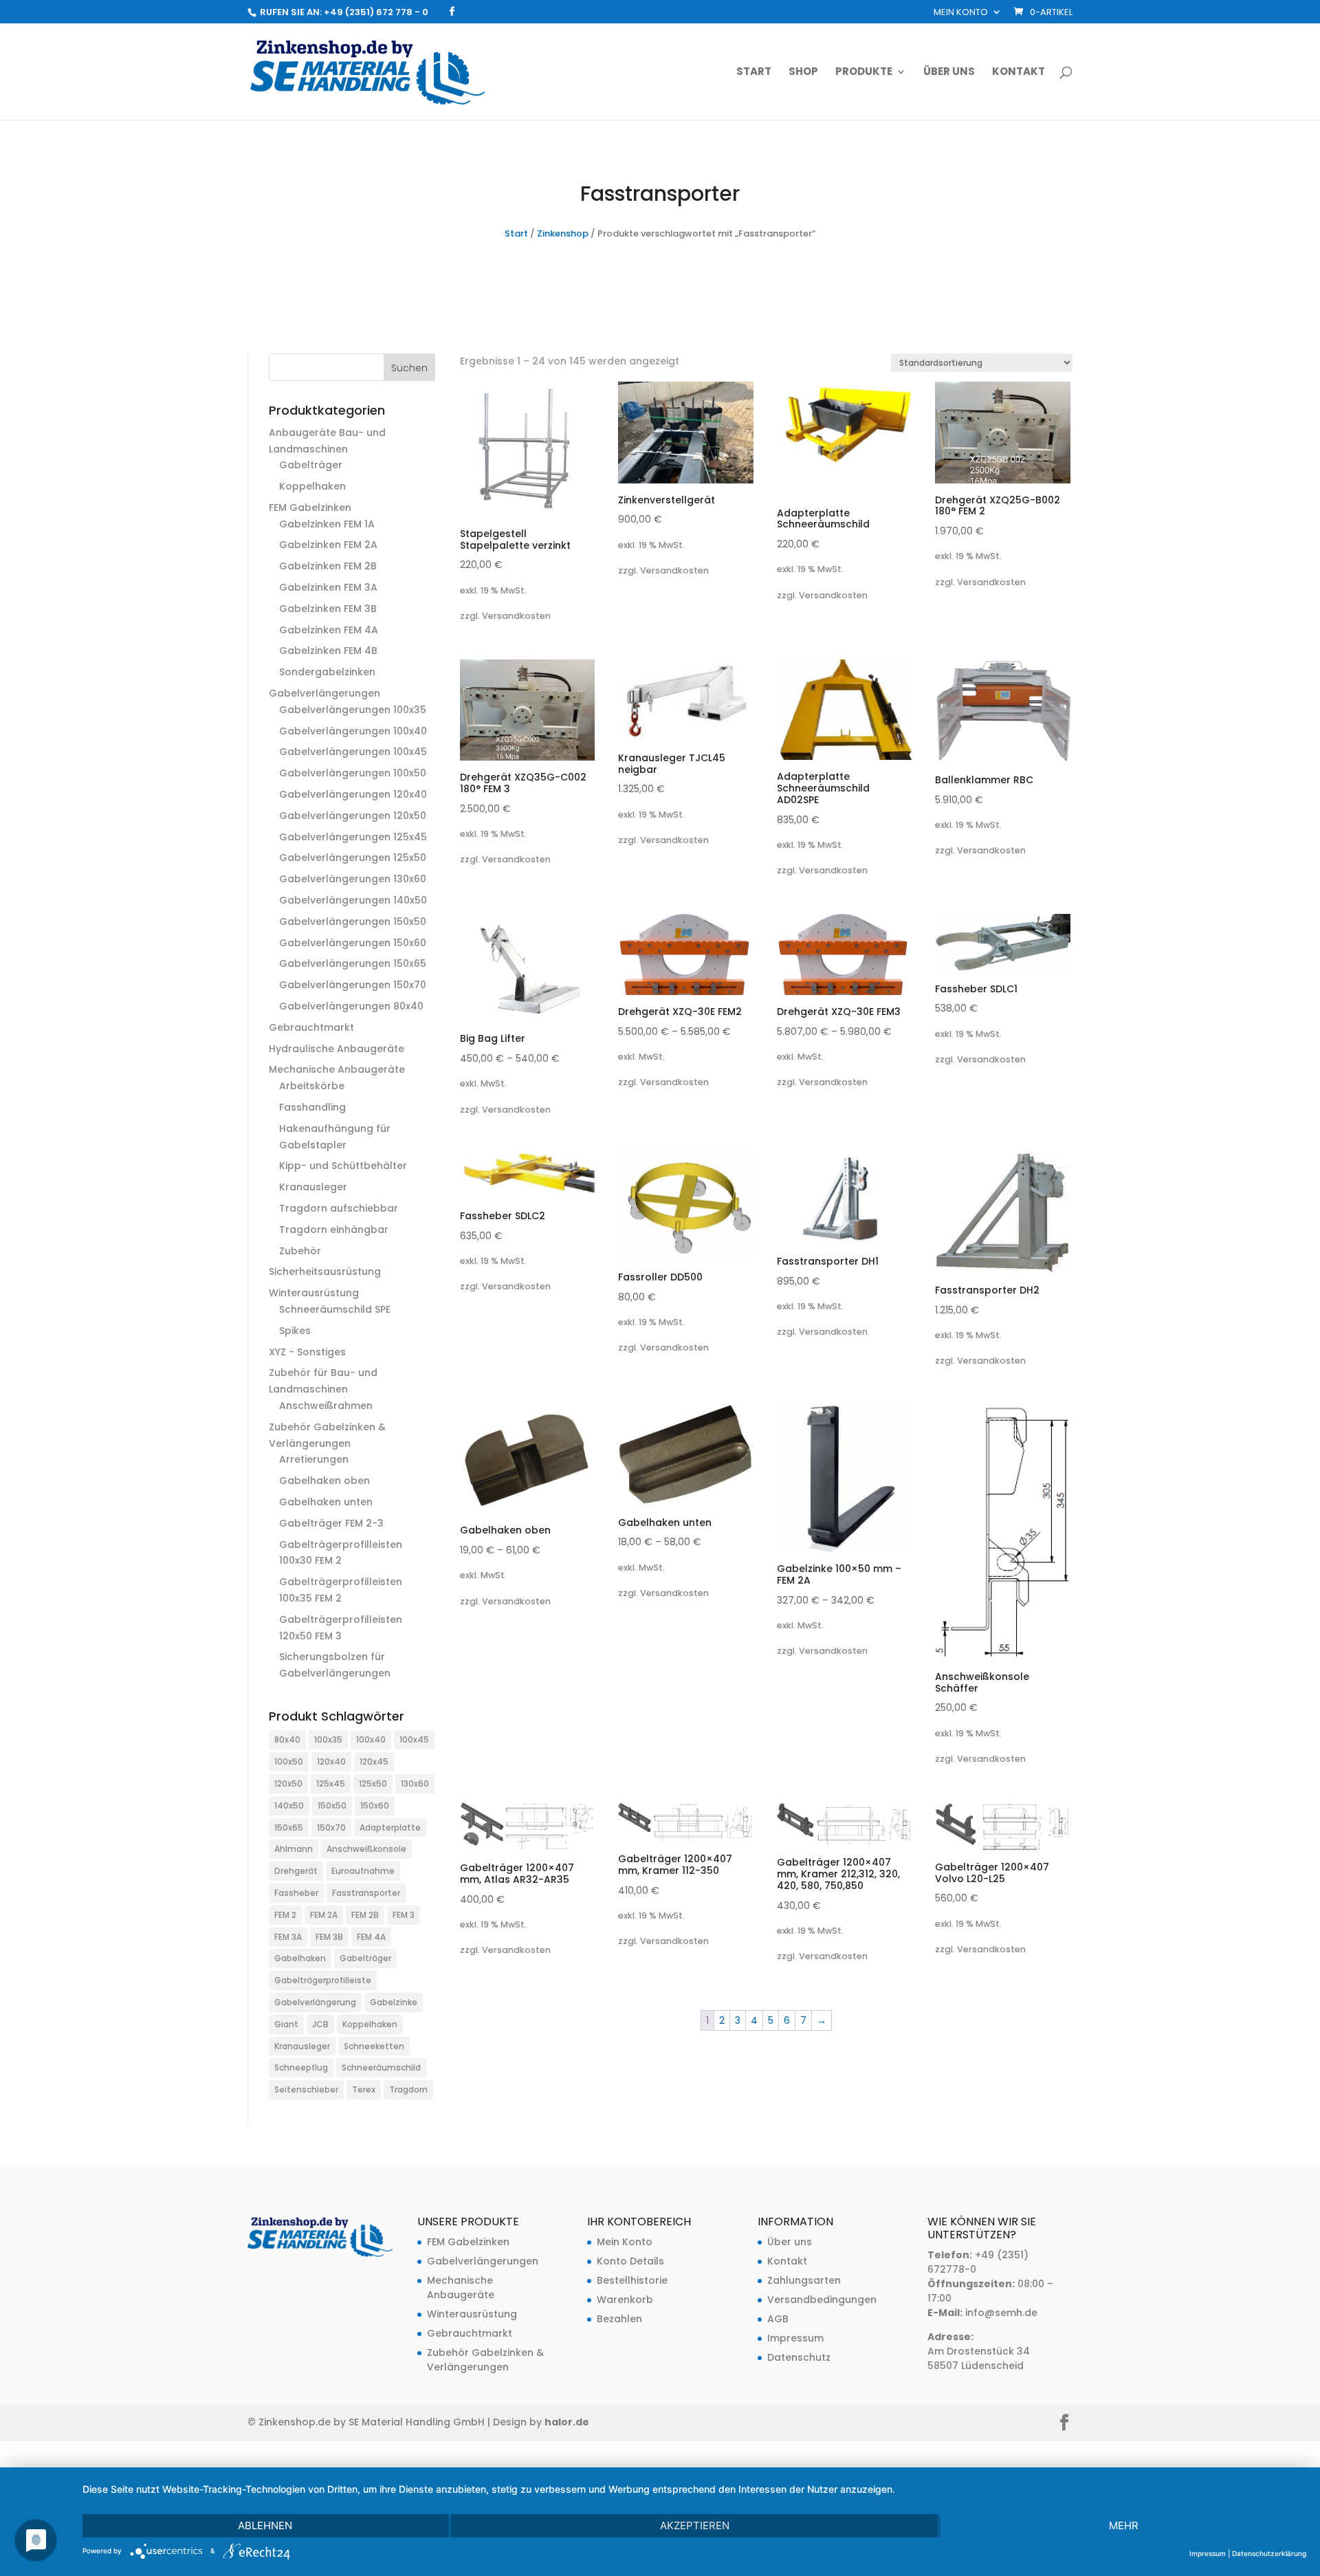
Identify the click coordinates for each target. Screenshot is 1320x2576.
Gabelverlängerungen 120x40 (353, 794)
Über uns (949, 73)
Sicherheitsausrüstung (325, 1271)
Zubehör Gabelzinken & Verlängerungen (485, 2360)
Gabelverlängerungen (324, 693)
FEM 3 (404, 1915)
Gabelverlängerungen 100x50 (353, 773)
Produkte (864, 73)
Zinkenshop (563, 233)
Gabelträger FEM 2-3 (331, 1523)
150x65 (289, 1827)
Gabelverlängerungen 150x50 (353, 921)
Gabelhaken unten (326, 1502)
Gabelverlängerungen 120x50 (353, 816)
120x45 (374, 1761)
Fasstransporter (366, 1893)
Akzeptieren (695, 2525)
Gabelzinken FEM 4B (328, 651)
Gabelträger (311, 465)
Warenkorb (625, 2300)
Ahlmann (294, 1849)
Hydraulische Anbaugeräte (337, 1049)
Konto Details (630, 2261)
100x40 (371, 1739)
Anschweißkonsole (366, 1849)
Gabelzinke (394, 2002)
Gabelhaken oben (324, 1481)
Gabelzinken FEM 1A (327, 524)
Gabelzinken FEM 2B (328, 566)
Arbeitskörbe (312, 1086)
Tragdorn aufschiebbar (339, 1208)
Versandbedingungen (822, 2300)
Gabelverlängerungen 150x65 (353, 963)
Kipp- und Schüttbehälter (343, 1166)
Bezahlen (619, 2319)
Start (754, 73)
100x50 (289, 1761)
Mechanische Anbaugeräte (337, 1069)
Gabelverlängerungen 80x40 (351, 1006)
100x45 (414, 1739)
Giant (286, 2024)
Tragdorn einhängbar (334, 1230)
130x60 (415, 1783)
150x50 (332, 1805)
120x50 (288, 1783)
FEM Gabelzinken (310, 507)
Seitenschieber (306, 2089)
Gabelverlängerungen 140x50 (353, 900)
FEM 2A (324, 1915)
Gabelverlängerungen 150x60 (353, 943)
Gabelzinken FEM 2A (328, 545)
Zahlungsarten (804, 2280)
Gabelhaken (300, 1958)
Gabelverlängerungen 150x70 (353, 985)
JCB (320, 2024)
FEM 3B (329, 1937)
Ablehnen (265, 2525)
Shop (803, 73)
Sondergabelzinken (327, 672)
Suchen (409, 368)
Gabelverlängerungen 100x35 (353, 710)
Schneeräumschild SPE (335, 1309)
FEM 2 (285, 1915)
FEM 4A (371, 1937)
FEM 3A (288, 1937)
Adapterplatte (390, 1827)
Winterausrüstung (314, 1293)
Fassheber (296, 1893)
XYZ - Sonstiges (307, 1352)
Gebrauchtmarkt (311, 1027)
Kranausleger (313, 1187)
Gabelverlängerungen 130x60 (353, 879)
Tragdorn (408, 2089)
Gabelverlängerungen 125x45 (353, 837)
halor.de (567, 2422)
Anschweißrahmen (326, 1406)
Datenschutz (799, 2357)
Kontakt (1019, 73)
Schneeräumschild (381, 2067)
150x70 (331, 1827)
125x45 (331, 1783)
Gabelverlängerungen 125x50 (353, 858)
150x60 (375, 1805)
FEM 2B (365, 1915)
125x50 (373, 1783)
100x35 (328, 1739)
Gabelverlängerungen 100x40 (353, 731)
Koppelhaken (312, 486)
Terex (364, 2089)
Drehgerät (296, 1871)
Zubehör (300, 1251)
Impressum (795, 2338)
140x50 (289, 1805)
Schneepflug (301, 2067)
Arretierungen (314, 1459)
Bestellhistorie (632, 2280)
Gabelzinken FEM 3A (328, 587)
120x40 (331, 1761)
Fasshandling (312, 1107)
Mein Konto (961, 13)
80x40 (287, 1739)
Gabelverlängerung (315, 2002)
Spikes (295, 1331)
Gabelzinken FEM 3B (328, 609)
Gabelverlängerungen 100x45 (353, 752)
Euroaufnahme (363, 1871)
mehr (1124, 2525)
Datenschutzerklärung (1269, 2553)
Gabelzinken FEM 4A (329, 630)
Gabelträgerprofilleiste (323, 1980)
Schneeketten (374, 2046)
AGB (778, 2319)
